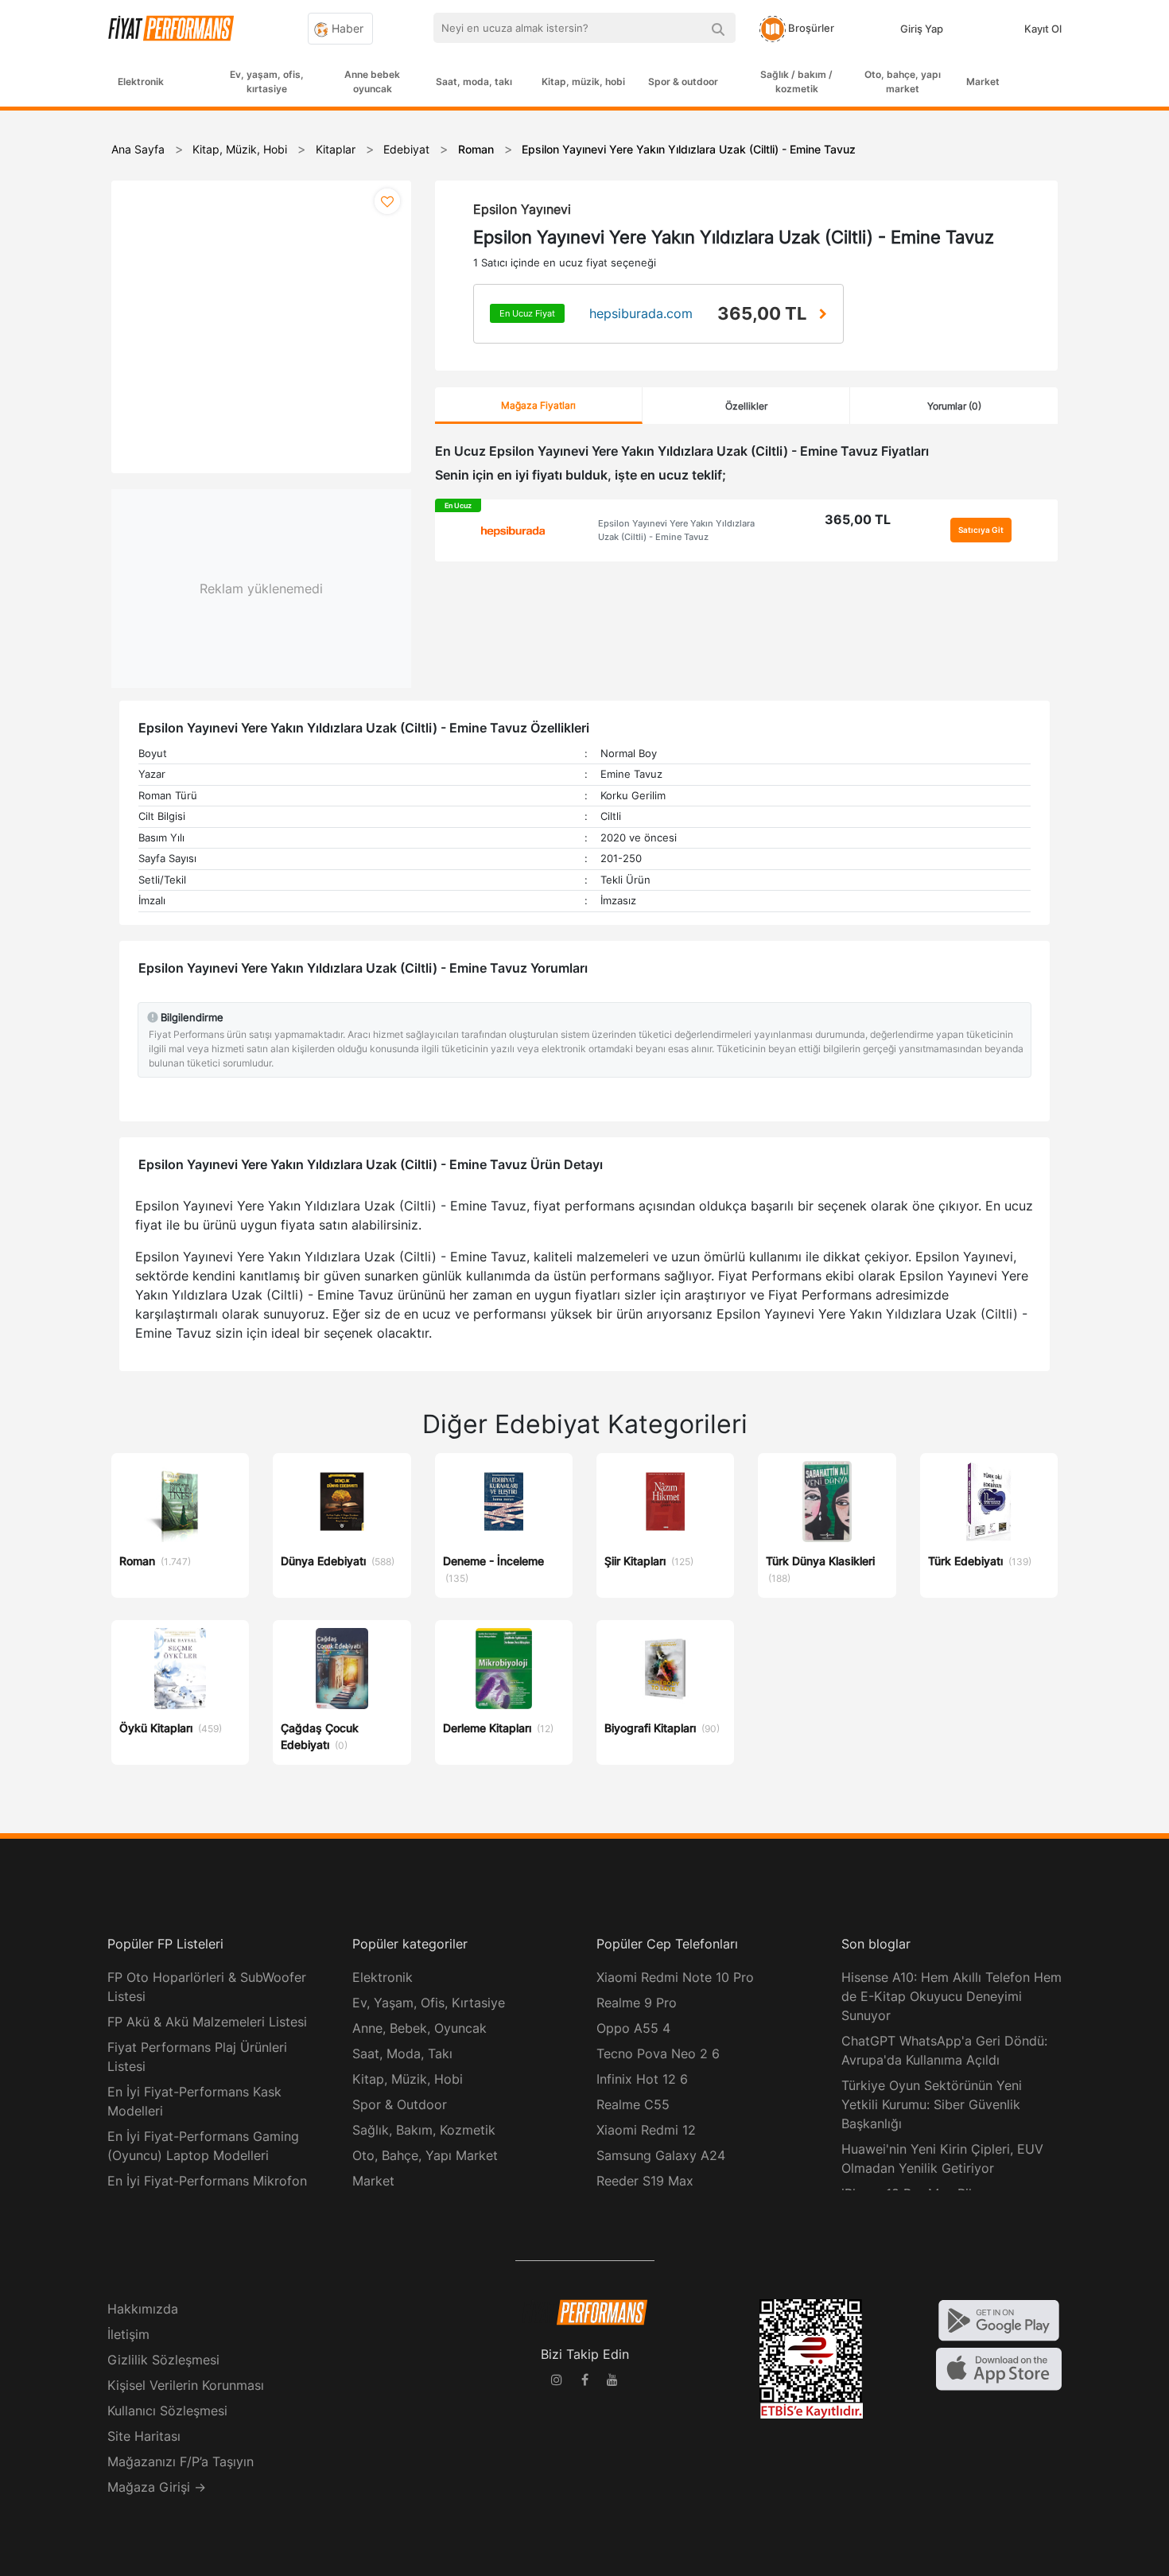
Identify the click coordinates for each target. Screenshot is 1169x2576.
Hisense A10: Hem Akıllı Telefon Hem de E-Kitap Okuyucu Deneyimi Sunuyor (952, 1996)
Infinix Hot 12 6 (642, 2079)
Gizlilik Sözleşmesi (163, 2360)
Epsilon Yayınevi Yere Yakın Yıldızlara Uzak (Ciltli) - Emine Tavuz (676, 530)
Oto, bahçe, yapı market (903, 82)
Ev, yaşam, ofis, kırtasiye (267, 82)
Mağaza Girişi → (157, 2487)
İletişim (128, 2334)
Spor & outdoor (683, 82)
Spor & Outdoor (400, 2104)
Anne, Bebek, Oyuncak (419, 2028)
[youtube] (612, 2382)
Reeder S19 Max (645, 2181)
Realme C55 (633, 2104)
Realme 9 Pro (637, 2003)
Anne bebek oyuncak (372, 82)
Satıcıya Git (981, 530)
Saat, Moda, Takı (402, 2053)
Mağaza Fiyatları (538, 405)
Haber (346, 28)
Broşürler (810, 28)
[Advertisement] (1109, 367)
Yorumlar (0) (954, 406)
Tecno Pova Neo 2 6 (658, 2053)
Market (983, 82)
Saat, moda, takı (474, 82)
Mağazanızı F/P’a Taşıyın (181, 2461)
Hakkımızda (143, 2309)
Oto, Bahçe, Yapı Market (425, 2155)
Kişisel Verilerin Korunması (186, 2385)
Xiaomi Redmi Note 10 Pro (675, 1977)
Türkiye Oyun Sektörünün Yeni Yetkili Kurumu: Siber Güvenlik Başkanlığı (932, 2104)
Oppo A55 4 (633, 2028)
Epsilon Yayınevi (522, 209)
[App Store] (999, 2368)
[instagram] (557, 2382)
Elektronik (141, 82)
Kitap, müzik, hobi (583, 82)
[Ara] (718, 28)
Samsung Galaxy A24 (661, 2155)
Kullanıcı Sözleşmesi (167, 2411)
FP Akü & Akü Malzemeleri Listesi (207, 2022)
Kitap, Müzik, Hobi (408, 2079)
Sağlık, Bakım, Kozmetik (424, 2130)
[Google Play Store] (999, 2319)
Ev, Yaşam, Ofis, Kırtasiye (429, 2003)
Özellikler (746, 406)
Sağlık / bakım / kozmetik (796, 82)
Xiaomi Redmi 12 (646, 2130)
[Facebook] (584, 2382)
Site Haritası (144, 2436)
